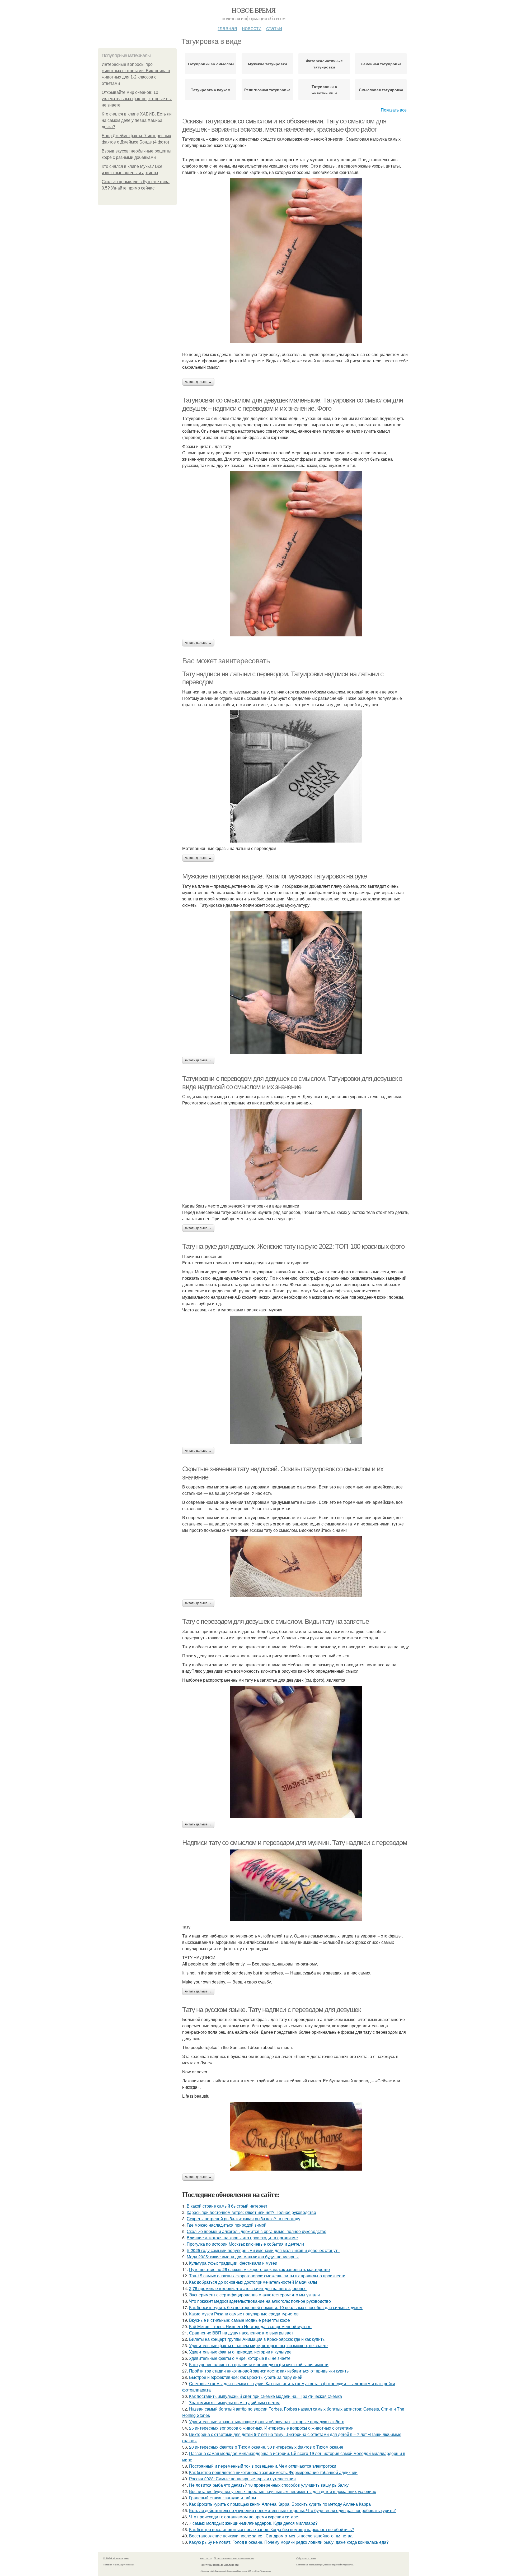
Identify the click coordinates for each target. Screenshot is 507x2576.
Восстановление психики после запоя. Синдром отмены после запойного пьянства (271, 2536)
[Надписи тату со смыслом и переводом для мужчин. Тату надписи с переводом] (296, 1885)
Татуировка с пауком (211, 90)
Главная (227, 28)
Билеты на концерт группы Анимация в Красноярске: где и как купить (257, 2339)
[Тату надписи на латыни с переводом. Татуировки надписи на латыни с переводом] (296, 776)
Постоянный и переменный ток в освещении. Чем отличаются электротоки (263, 2466)
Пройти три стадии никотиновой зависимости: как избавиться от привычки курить (269, 2371)
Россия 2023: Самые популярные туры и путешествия (242, 2479)
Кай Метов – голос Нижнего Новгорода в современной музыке (250, 2326)
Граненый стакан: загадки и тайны (223, 2498)
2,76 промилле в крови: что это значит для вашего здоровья (248, 2288)
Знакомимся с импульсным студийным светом (234, 2402)
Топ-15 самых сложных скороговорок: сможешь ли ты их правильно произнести (267, 2276)
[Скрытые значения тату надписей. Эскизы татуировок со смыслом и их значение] (296, 1566)
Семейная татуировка (381, 64)
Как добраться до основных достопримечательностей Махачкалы (253, 2282)
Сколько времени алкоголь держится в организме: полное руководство (257, 2231)
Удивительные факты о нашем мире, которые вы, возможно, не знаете (258, 2345)
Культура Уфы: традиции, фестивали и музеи (233, 2263)
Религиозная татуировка (267, 90)
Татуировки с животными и (324, 90)
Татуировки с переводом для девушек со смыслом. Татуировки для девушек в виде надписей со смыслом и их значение (292, 1083)
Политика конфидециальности (219, 2565)
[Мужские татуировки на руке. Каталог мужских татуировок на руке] (296, 982)
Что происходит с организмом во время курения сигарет (244, 2517)
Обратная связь (306, 2558)
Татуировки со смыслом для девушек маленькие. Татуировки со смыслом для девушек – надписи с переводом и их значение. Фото (293, 404)
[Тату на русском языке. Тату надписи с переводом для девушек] (296, 2136)
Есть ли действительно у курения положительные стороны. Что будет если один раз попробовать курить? (292, 2510)
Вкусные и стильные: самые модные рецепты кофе (240, 2320)
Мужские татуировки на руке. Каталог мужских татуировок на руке (274, 876)
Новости (252, 28)
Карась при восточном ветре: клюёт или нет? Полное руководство (251, 2212)
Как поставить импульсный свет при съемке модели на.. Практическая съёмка (266, 2396)
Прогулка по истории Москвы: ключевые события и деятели (245, 2244)
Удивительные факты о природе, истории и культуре (240, 2352)
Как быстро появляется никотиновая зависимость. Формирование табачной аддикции (273, 2472)
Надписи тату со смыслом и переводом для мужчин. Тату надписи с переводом (295, 1843)
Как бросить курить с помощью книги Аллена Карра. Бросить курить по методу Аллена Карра (280, 2504)
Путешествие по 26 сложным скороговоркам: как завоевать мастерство (259, 2269)
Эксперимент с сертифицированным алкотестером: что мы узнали (254, 2295)
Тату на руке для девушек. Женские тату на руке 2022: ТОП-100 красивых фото (293, 1246)
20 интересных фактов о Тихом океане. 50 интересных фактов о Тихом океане (266, 2447)
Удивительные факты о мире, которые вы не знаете (240, 2358)
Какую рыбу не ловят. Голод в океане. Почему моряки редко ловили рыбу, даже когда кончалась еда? (289, 2542)
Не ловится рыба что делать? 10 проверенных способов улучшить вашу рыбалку (269, 2485)
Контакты (206, 2558)
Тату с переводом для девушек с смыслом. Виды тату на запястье (276, 1621)
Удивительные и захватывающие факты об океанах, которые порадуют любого (267, 2422)
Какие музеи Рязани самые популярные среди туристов (244, 2314)
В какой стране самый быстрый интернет (227, 2206)
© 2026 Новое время (116, 2558)
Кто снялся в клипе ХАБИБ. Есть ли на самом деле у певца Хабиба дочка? (137, 120)
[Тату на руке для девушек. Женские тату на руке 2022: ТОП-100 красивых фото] (296, 1380)
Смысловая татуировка (381, 90)
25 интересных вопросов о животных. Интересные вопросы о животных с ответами (271, 2428)
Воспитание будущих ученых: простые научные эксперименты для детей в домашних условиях (283, 2491)
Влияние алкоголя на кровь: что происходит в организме (242, 2238)
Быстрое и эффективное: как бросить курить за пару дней (246, 2377)
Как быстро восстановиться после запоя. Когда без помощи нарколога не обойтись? (272, 2529)
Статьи (274, 28)
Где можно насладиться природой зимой (227, 2225)
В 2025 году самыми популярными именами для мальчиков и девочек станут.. (263, 2250)
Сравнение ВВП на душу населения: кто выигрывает (241, 2333)
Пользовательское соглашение (234, 2558)
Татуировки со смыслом (211, 64)
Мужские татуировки (267, 64)
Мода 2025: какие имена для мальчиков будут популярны (243, 2257)
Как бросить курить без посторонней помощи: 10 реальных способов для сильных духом (276, 2307)
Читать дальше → (198, 382)
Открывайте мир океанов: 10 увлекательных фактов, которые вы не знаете (137, 99)
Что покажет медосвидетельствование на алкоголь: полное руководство (260, 2301)
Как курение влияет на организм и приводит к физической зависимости (259, 2364)
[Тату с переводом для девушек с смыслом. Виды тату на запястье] (296, 1752)
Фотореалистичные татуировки (324, 64)
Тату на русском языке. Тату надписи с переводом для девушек (271, 2010)
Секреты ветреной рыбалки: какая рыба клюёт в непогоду (243, 2219)
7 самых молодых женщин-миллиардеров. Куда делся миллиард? (253, 2523)
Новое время (253, 10)
